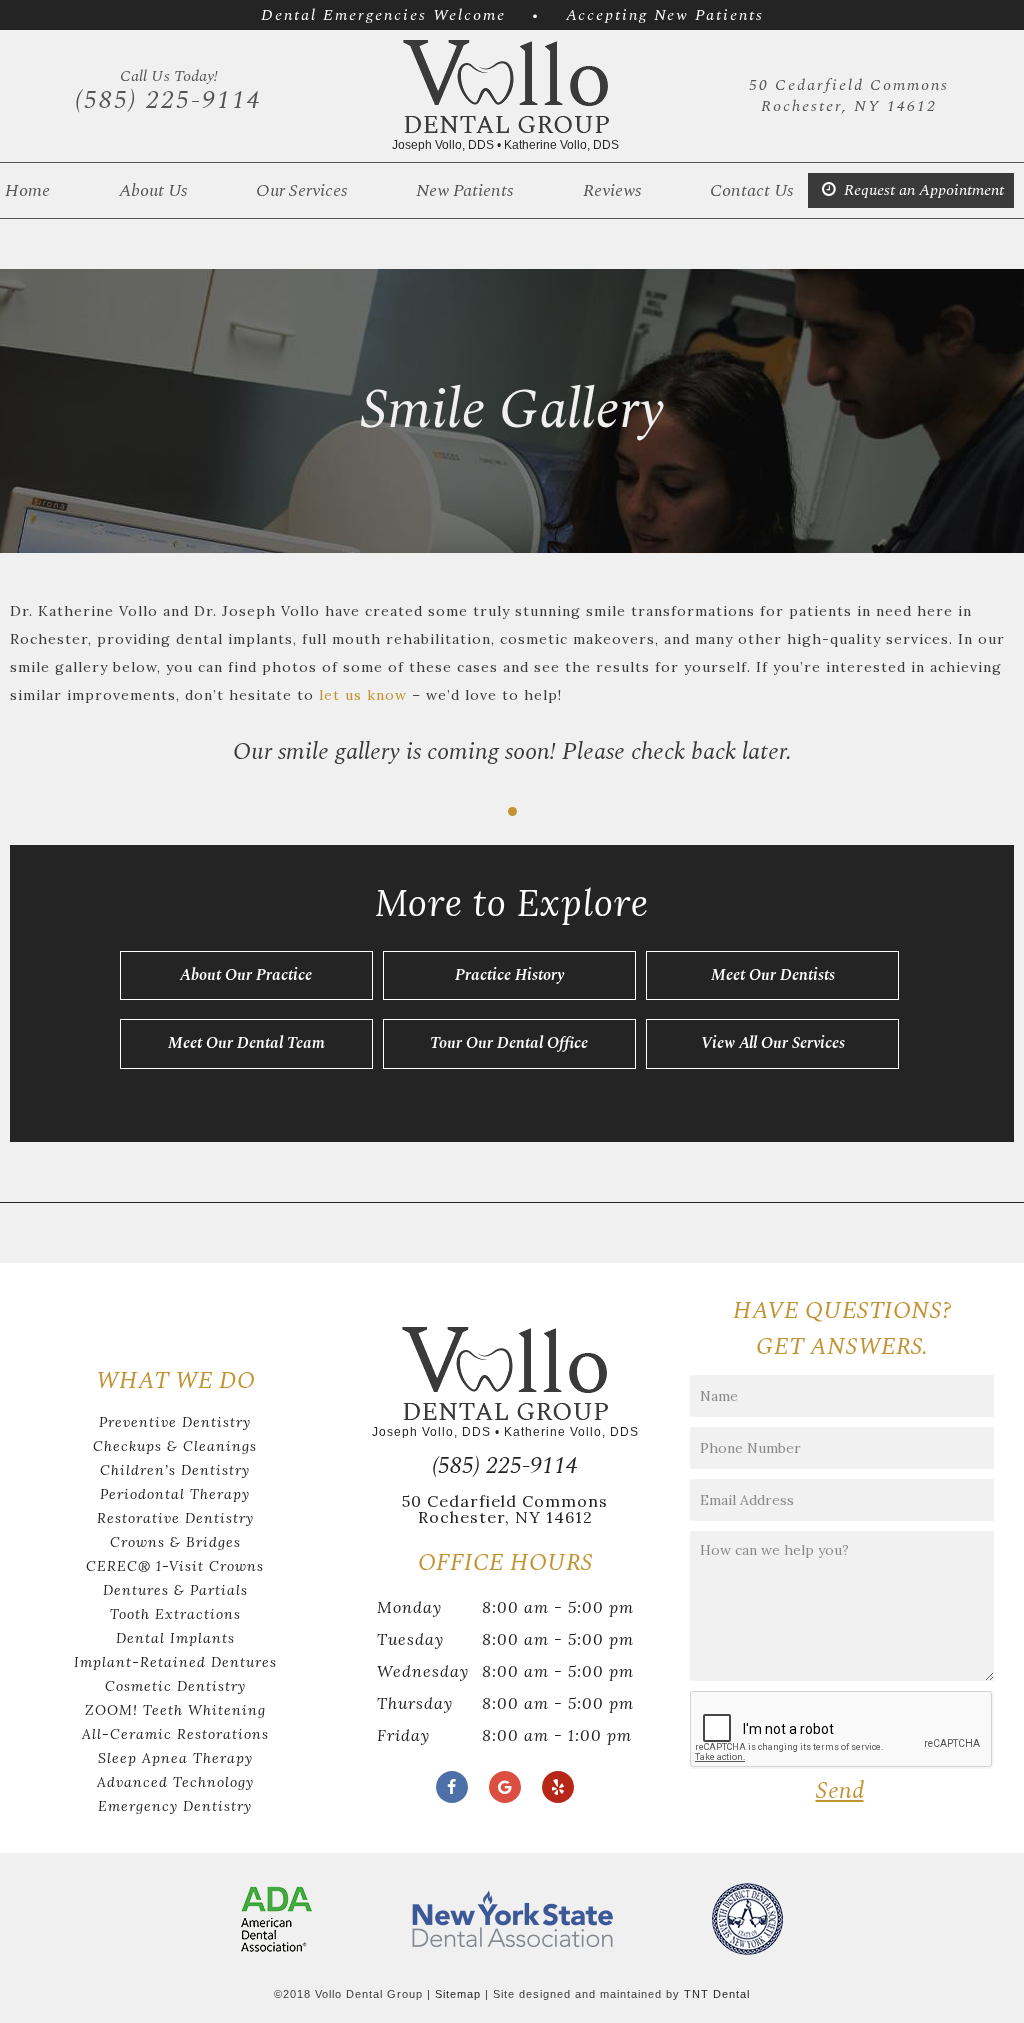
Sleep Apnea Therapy (175, 1758)
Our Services (301, 190)
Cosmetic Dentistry (175, 1686)
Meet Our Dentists (773, 975)
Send (840, 1791)
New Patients (464, 190)
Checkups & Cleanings (175, 1446)
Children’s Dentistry (175, 1470)
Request (922, 190)
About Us (153, 190)
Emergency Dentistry (175, 1806)
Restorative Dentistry (175, 1518)
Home (27, 190)
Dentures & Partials (175, 1590)
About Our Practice (246, 975)
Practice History (509, 975)
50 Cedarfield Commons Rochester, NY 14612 (849, 95)
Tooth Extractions (175, 1614)
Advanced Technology (175, 1782)
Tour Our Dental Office (509, 1043)
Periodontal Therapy (175, 1494)
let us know (363, 695)
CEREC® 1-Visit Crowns (175, 1566)
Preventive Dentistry (175, 1422)
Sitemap (458, 1994)
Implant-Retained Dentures (175, 1662)
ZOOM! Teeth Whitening (175, 1710)
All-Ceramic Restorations (175, 1734)
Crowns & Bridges (175, 1542)
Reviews (612, 190)
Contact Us (751, 190)
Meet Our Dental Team (246, 1043)
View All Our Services (773, 1043)
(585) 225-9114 (168, 91)
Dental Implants (175, 1638)
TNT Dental (717, 1994)
